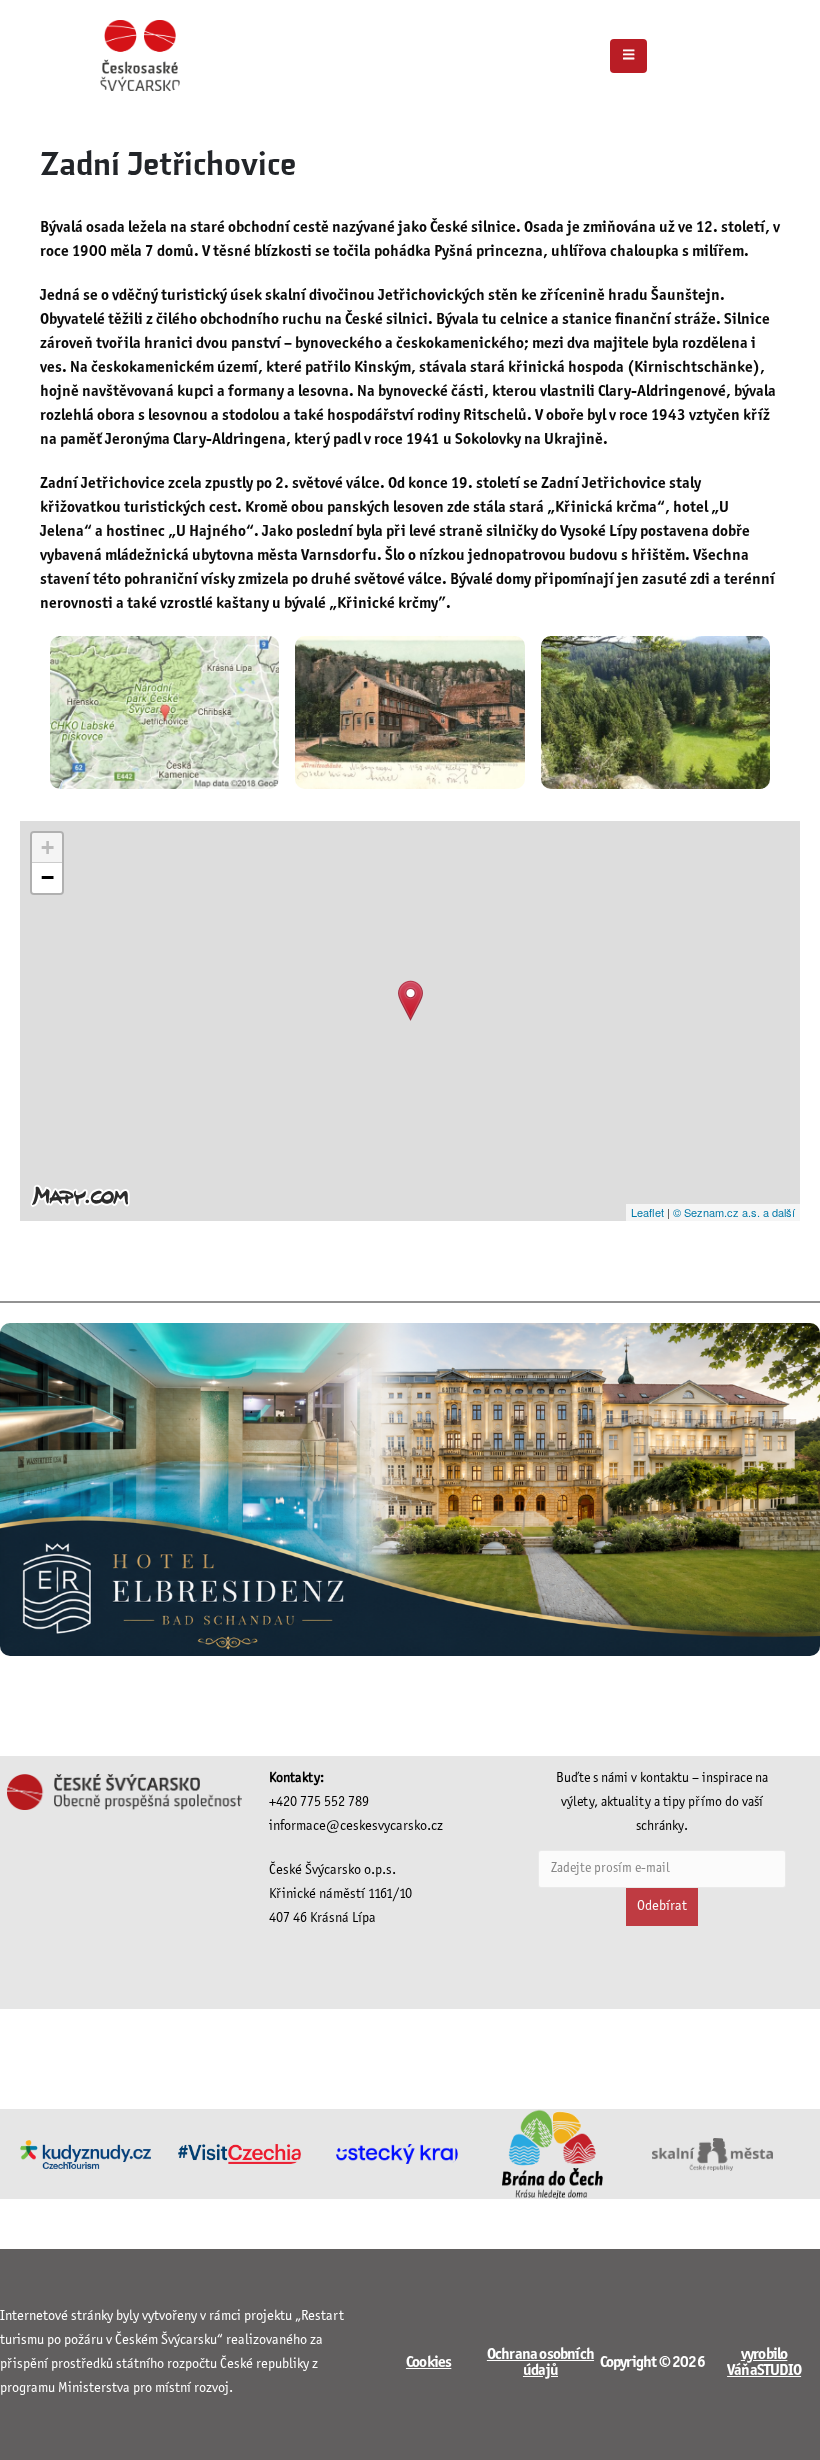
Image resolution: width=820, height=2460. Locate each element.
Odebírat (662, 1906)
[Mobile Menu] (628, 56)
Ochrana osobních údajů (540, 2362)
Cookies (428, 2362)
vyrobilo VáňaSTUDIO (764, 2362)
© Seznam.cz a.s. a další (734, 1212)
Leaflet (647, 1212)
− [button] (47, 877)
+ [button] (47, 847)
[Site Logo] (140, 55)
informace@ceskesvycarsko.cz (356, 1826)
